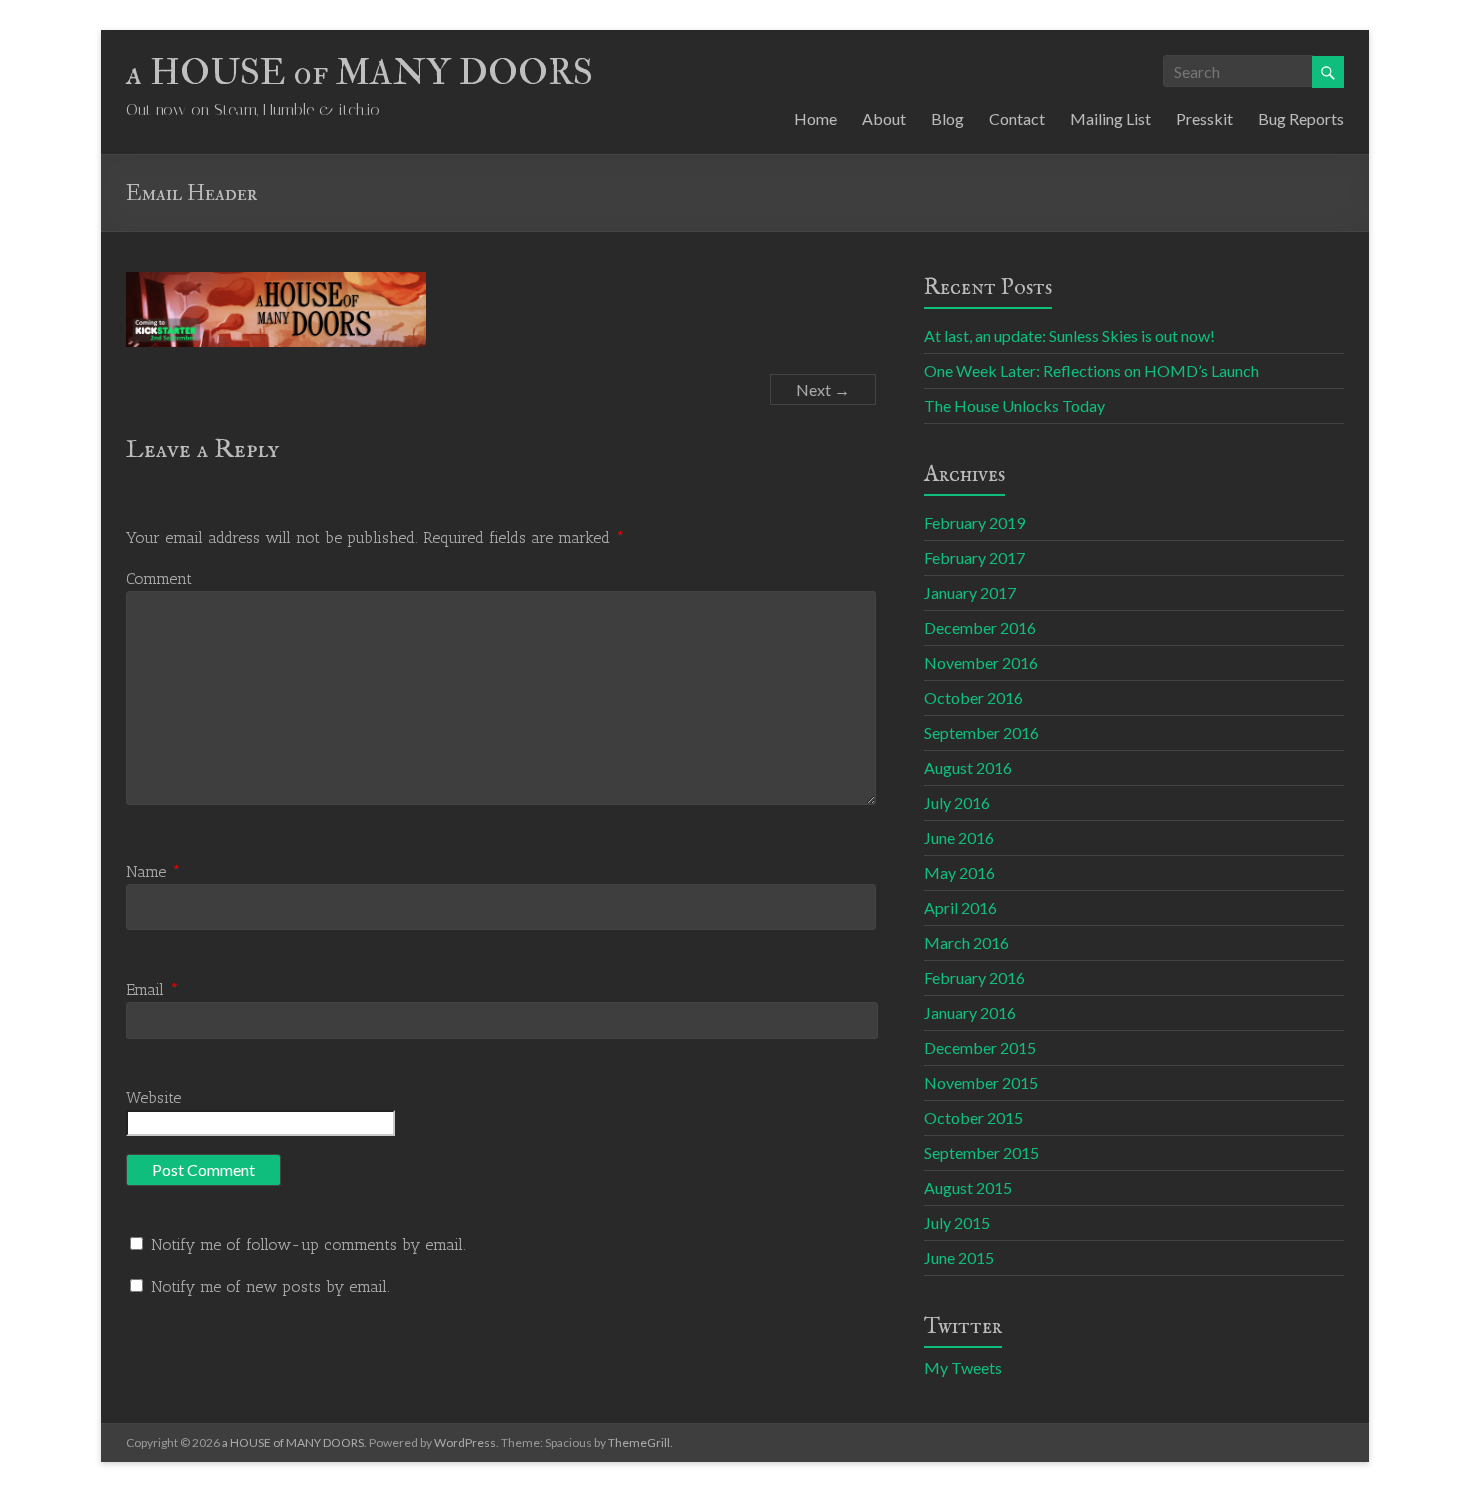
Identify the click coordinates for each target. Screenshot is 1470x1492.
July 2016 (957, 802)
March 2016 (966, 942)
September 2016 (981, 732)
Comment (159, 578)
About (884, 118)
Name (153, 871)
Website (153, 1097)
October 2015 (973, 1117)
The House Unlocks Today (1014, 405)
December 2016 (980, 627)
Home (815, 118)
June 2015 (959, 1257)
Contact (1017, 118)
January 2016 (970, 1012)
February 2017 (974, 557)
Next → (823, 389)
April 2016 (960, 907)
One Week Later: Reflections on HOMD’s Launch (1091, 370)
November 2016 (981, 662)
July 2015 (957, 1222)
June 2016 (959, 837)
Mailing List (1110, 118)
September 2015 (981, 1152)
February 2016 (974, 977)
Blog (947, 118)
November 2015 (981, 1082)
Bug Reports (1301, 118)
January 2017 (970, 592)
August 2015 (968, 1187)
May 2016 (959, 872)
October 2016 (973, 697)
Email (152, 989)
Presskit (1204, 118)
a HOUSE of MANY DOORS (359, 72)
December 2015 (980, 1047)
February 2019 (974, 522)
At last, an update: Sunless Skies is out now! (1069, 335)
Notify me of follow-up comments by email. (308, 1244)
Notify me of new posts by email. (270, 1286)
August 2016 (968, 767)
